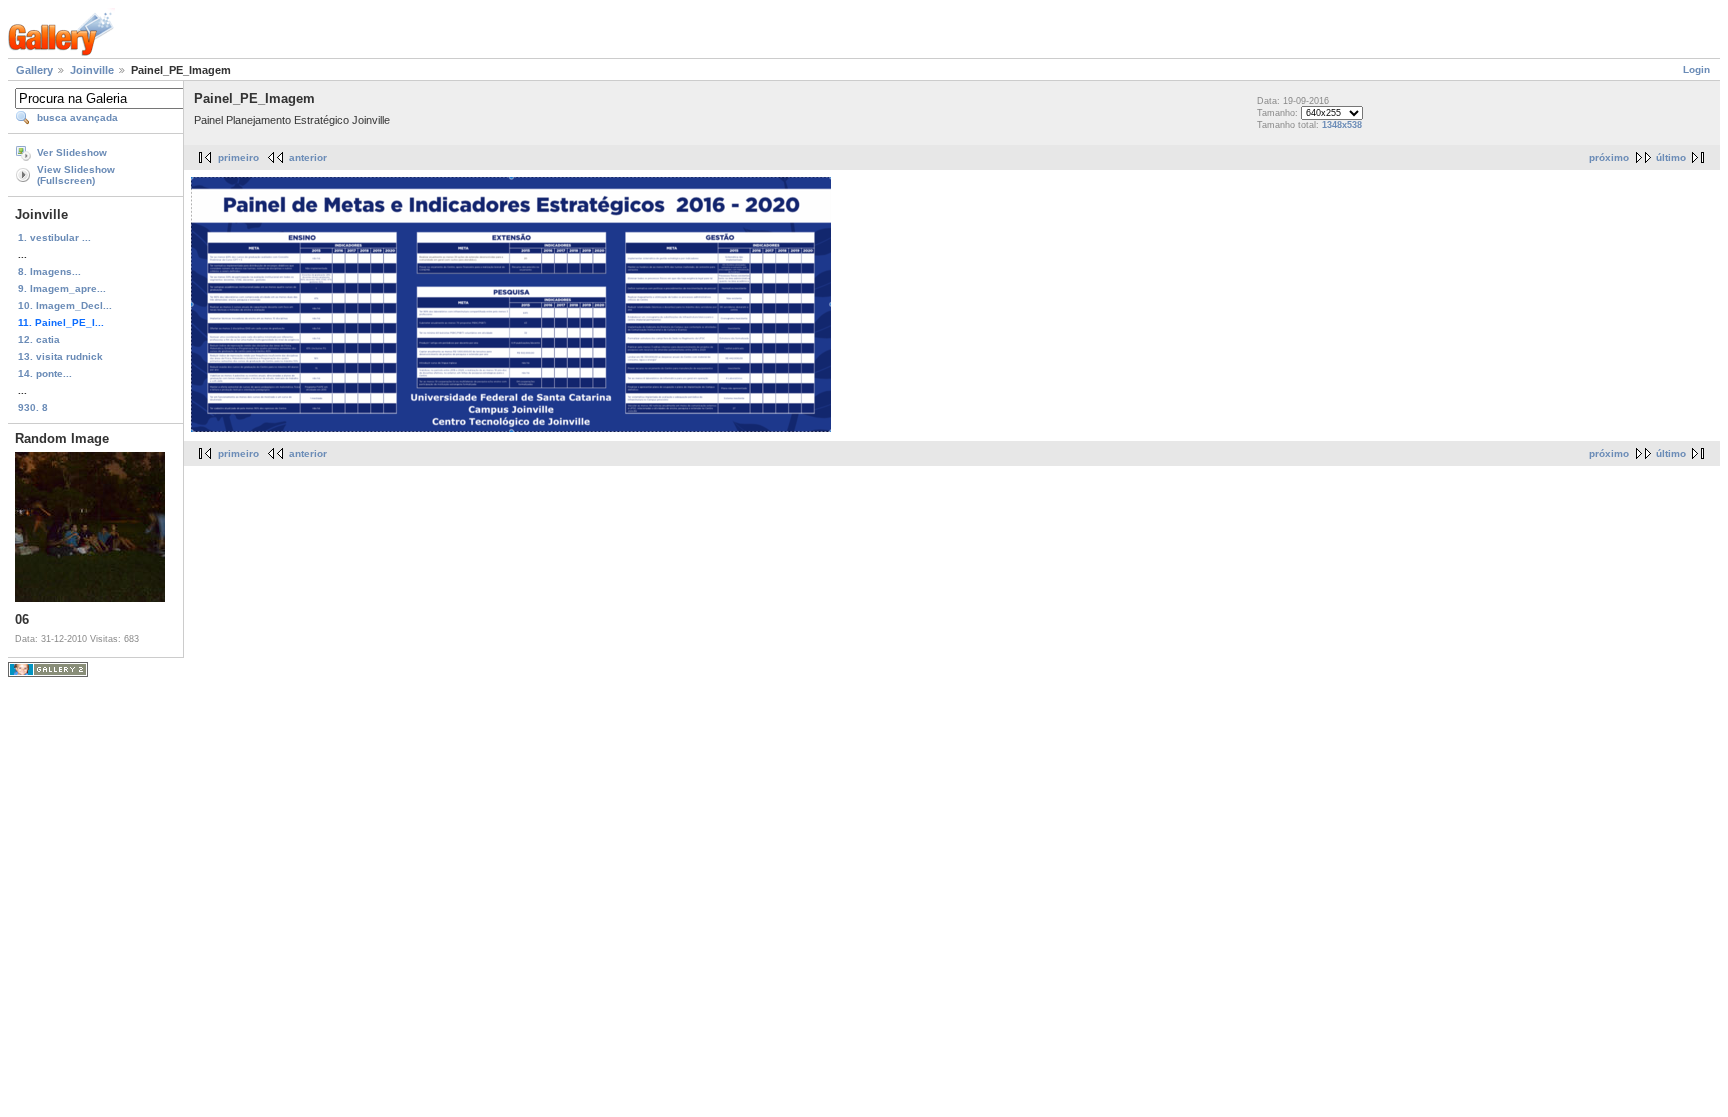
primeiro (238, 157)
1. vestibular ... (54, 237)
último (1671, 157)
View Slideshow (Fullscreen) (76, 175)
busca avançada (77, 117)
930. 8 (33, 407)
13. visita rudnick (60, 356)
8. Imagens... (49, 271)
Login (1696, 69)
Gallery (34, 70)
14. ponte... (45, 373)
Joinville (92, 70)
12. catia (39, 339)
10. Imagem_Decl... (65, 305)
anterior (308, 157)
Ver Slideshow (72, 152)
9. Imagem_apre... (62, 288)
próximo (1609, 157)
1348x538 (1342, 125)
